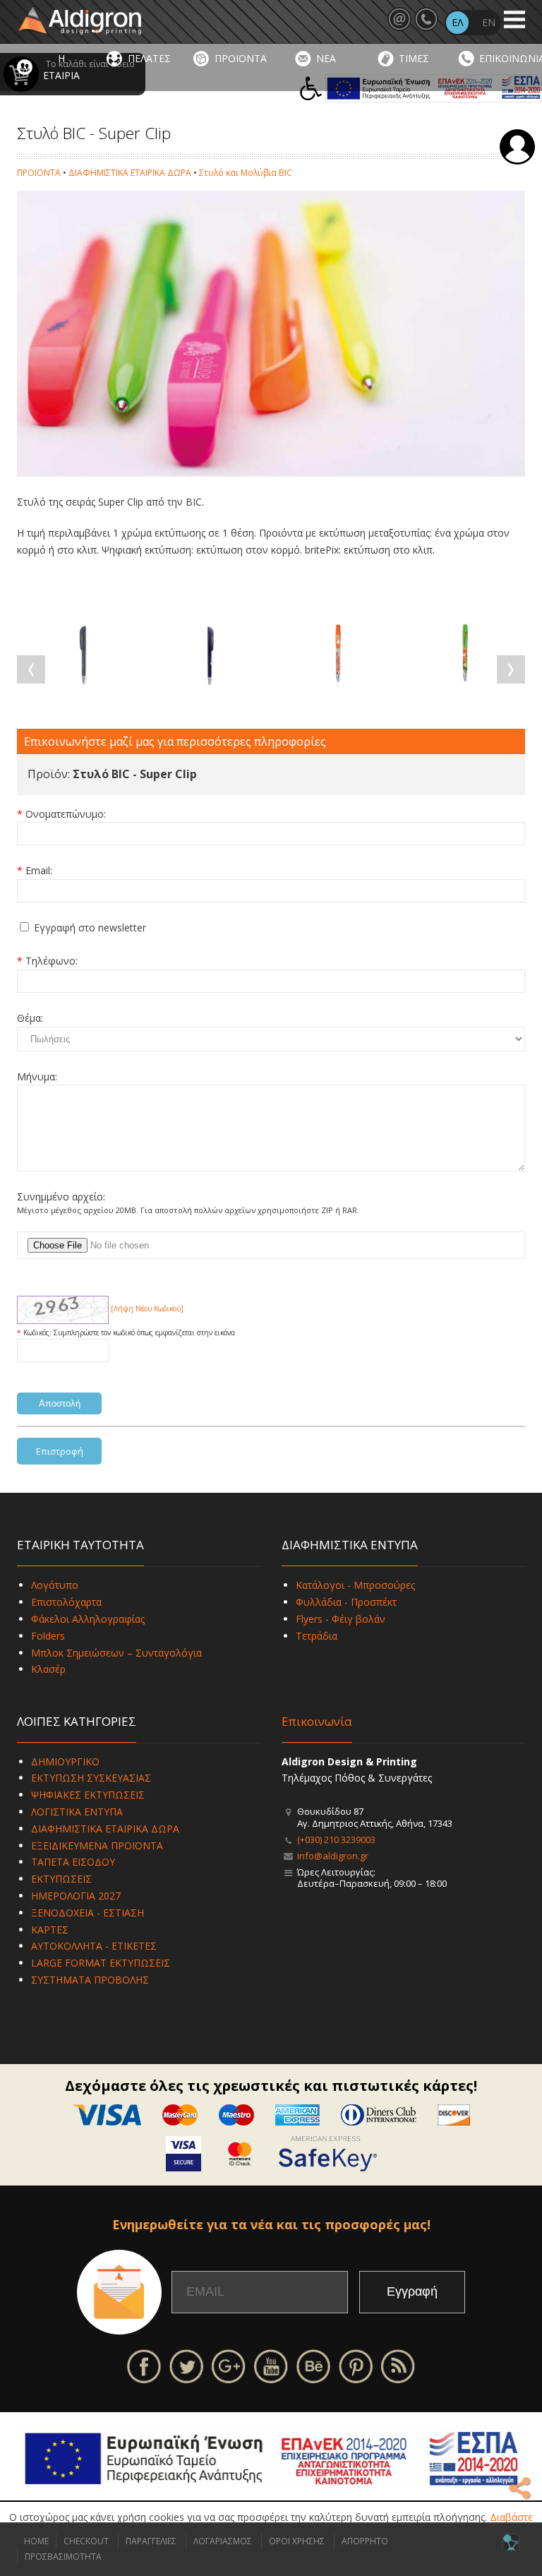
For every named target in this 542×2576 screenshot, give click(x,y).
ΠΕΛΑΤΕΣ (149, 58)
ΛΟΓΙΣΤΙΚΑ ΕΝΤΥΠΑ (77, 1812)
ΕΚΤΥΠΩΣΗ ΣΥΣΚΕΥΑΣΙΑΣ (91, 1778)
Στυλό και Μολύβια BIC (246, 173)
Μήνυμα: (37, 1077)
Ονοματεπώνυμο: (66, 814)
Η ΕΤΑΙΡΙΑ (61, 67)
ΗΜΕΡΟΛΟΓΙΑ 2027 (76, 1896)
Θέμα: (30, 1018)
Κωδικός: (38, 1332)
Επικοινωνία (317, 1721)
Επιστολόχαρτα (66, 1602)
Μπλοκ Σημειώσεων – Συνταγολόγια (116, 1653)
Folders (48, 1636)
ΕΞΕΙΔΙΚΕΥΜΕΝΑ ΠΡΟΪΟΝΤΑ (97, 1845)
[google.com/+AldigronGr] (229, 2365)
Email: (39, 870)
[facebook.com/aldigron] (144, 2365)
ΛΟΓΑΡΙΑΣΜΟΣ (223, 2541)
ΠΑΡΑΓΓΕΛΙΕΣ (151, 2541)
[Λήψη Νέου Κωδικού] (63, 1308)
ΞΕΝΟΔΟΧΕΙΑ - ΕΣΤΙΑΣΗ (88, 1913)
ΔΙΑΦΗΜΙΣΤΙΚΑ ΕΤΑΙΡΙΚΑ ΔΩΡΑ (130, 173)
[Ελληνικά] (457, 23)
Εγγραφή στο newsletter (90, 928)
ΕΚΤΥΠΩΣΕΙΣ (61, 1879)
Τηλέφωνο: (52, 961)
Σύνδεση (517, 147)
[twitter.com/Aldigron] (186, 2365)
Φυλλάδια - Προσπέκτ (346, 1602)
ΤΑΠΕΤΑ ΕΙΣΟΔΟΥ (73, 1862)
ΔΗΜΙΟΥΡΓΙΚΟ (65, 1761)
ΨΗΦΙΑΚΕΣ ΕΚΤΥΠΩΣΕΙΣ (88, 1795)
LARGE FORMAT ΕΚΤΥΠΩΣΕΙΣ (101, 1963)
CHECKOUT (86, 2541)
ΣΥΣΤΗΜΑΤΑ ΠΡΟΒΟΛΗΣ (90, 1980)
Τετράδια (317, 1636)
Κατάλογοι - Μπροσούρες (355, 1585)
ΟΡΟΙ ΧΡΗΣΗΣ (297, 2541)
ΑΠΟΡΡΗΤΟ (365, 2541)
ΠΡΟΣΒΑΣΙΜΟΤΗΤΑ (63, 2557)
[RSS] (398, 2365)
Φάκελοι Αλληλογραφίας (88, 1619)
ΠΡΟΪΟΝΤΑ (241, 58)
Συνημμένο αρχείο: (61, 1197)
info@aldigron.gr (333, 1856)
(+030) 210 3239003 (336, 1839)
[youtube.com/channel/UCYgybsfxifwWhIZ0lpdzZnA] (271, 2365)
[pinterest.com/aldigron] (356, 2365)
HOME (36, 2541)
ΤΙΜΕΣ (414, 58)
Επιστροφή (60, 1451)
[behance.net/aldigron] (313, 2365)
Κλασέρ (48, 1669)
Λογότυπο (55, 1585)
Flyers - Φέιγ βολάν (341, 1619)
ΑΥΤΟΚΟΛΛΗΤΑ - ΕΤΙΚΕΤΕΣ (94, 1946)
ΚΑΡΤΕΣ (50, 1930)
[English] (488, 23)
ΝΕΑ (326, 58)
